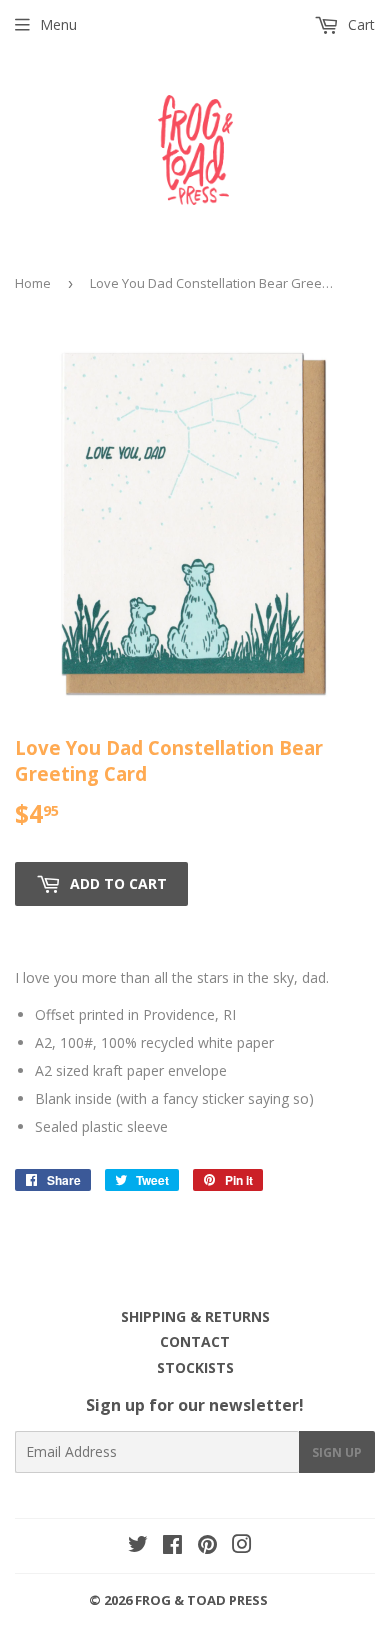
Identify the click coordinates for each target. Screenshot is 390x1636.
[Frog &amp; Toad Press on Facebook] (172, 1546)
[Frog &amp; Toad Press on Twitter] (138, 1546)
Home (33, 283)
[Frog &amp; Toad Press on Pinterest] (207, 1546)
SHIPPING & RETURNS (195, 1316)
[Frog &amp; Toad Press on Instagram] (242, 1546)
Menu (58, 24)
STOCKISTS (195, 1367)
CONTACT (195, 1341)
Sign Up (337, 1452)
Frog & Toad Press (201, 1600)
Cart (359, 24)
